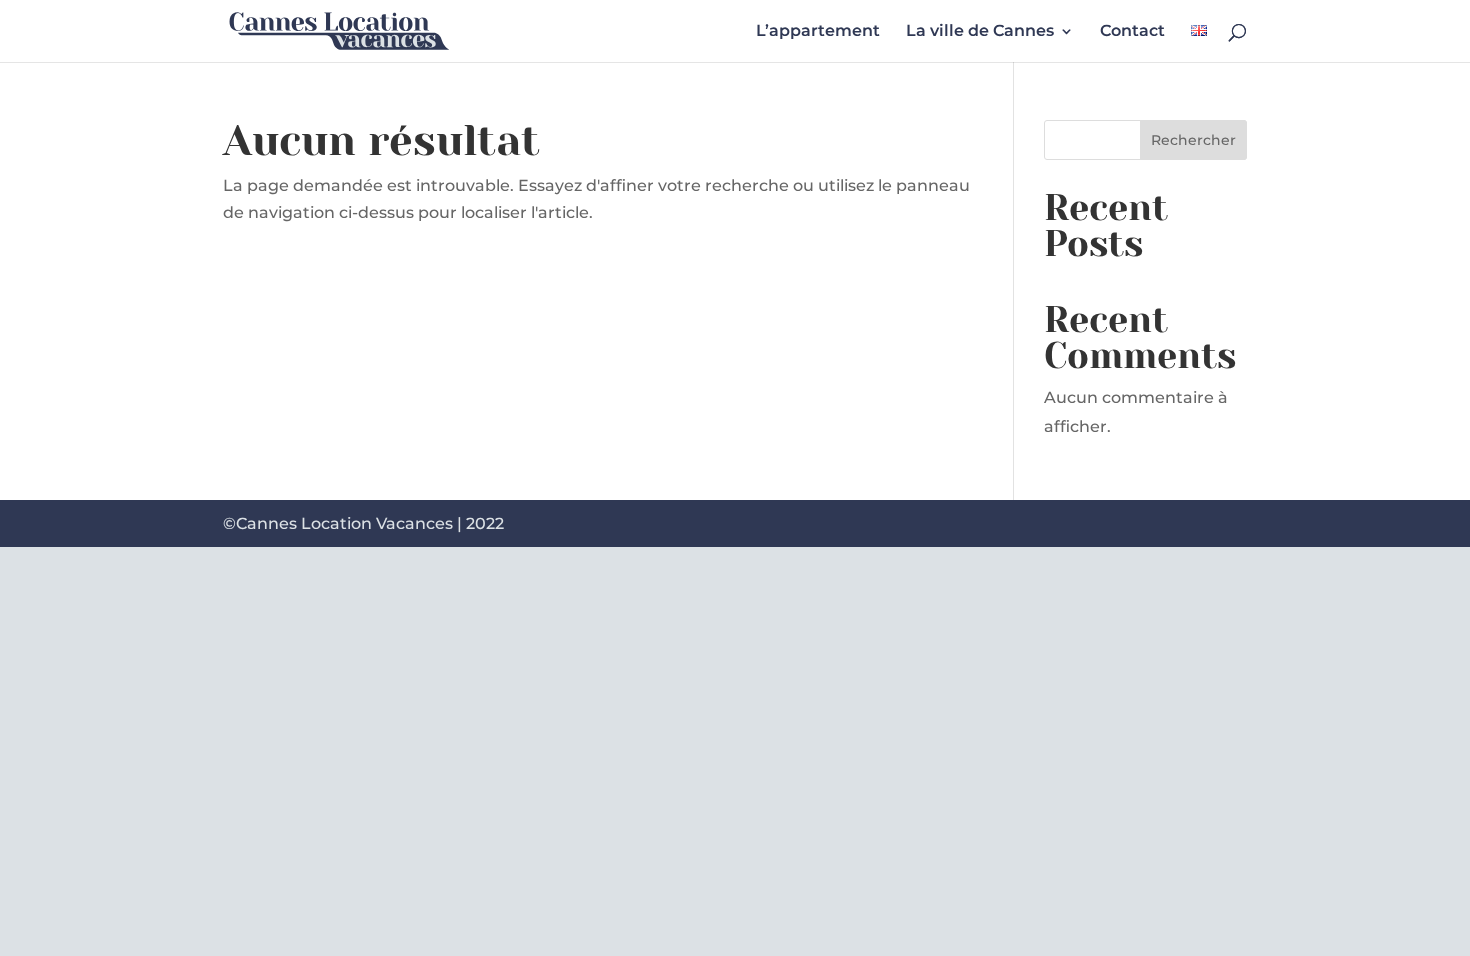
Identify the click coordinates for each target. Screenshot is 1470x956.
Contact (1132, 32)
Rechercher (1193, 140)
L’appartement (818, 32)
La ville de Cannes (980, 32)
